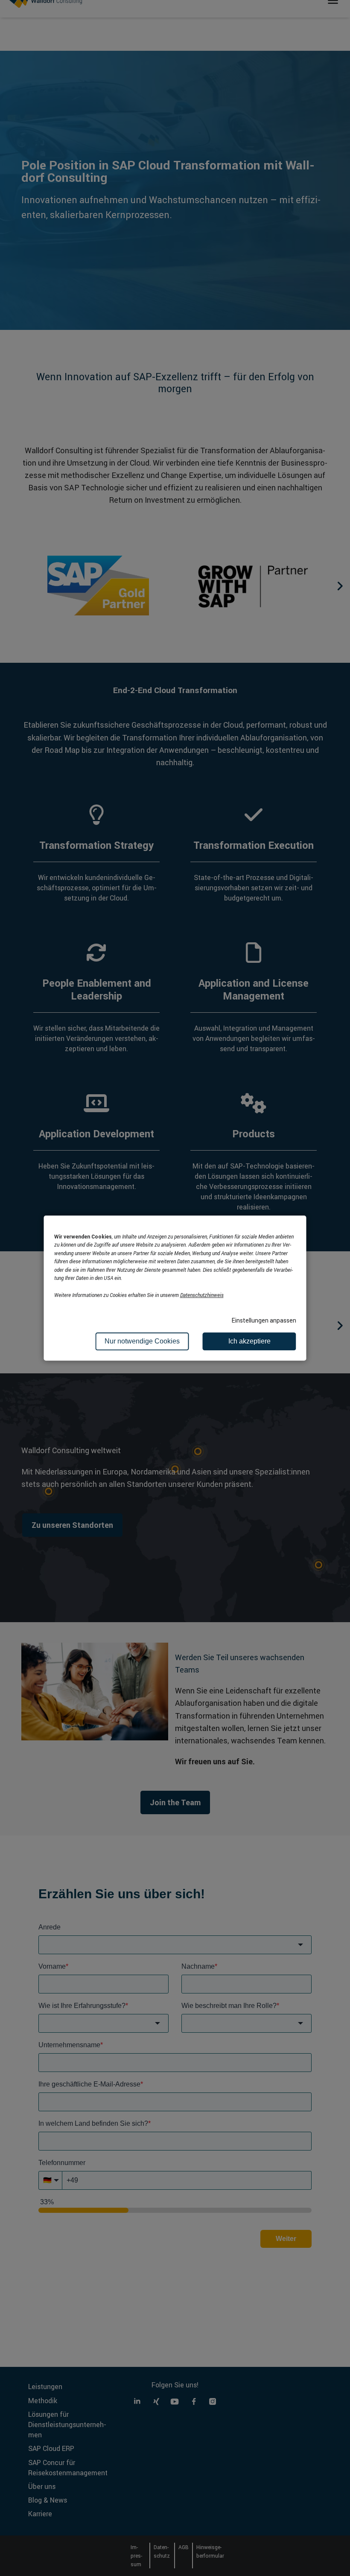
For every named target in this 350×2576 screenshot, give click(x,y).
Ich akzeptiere (249, 1341)
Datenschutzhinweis (202, 1295)
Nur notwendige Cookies (142, 1341)
